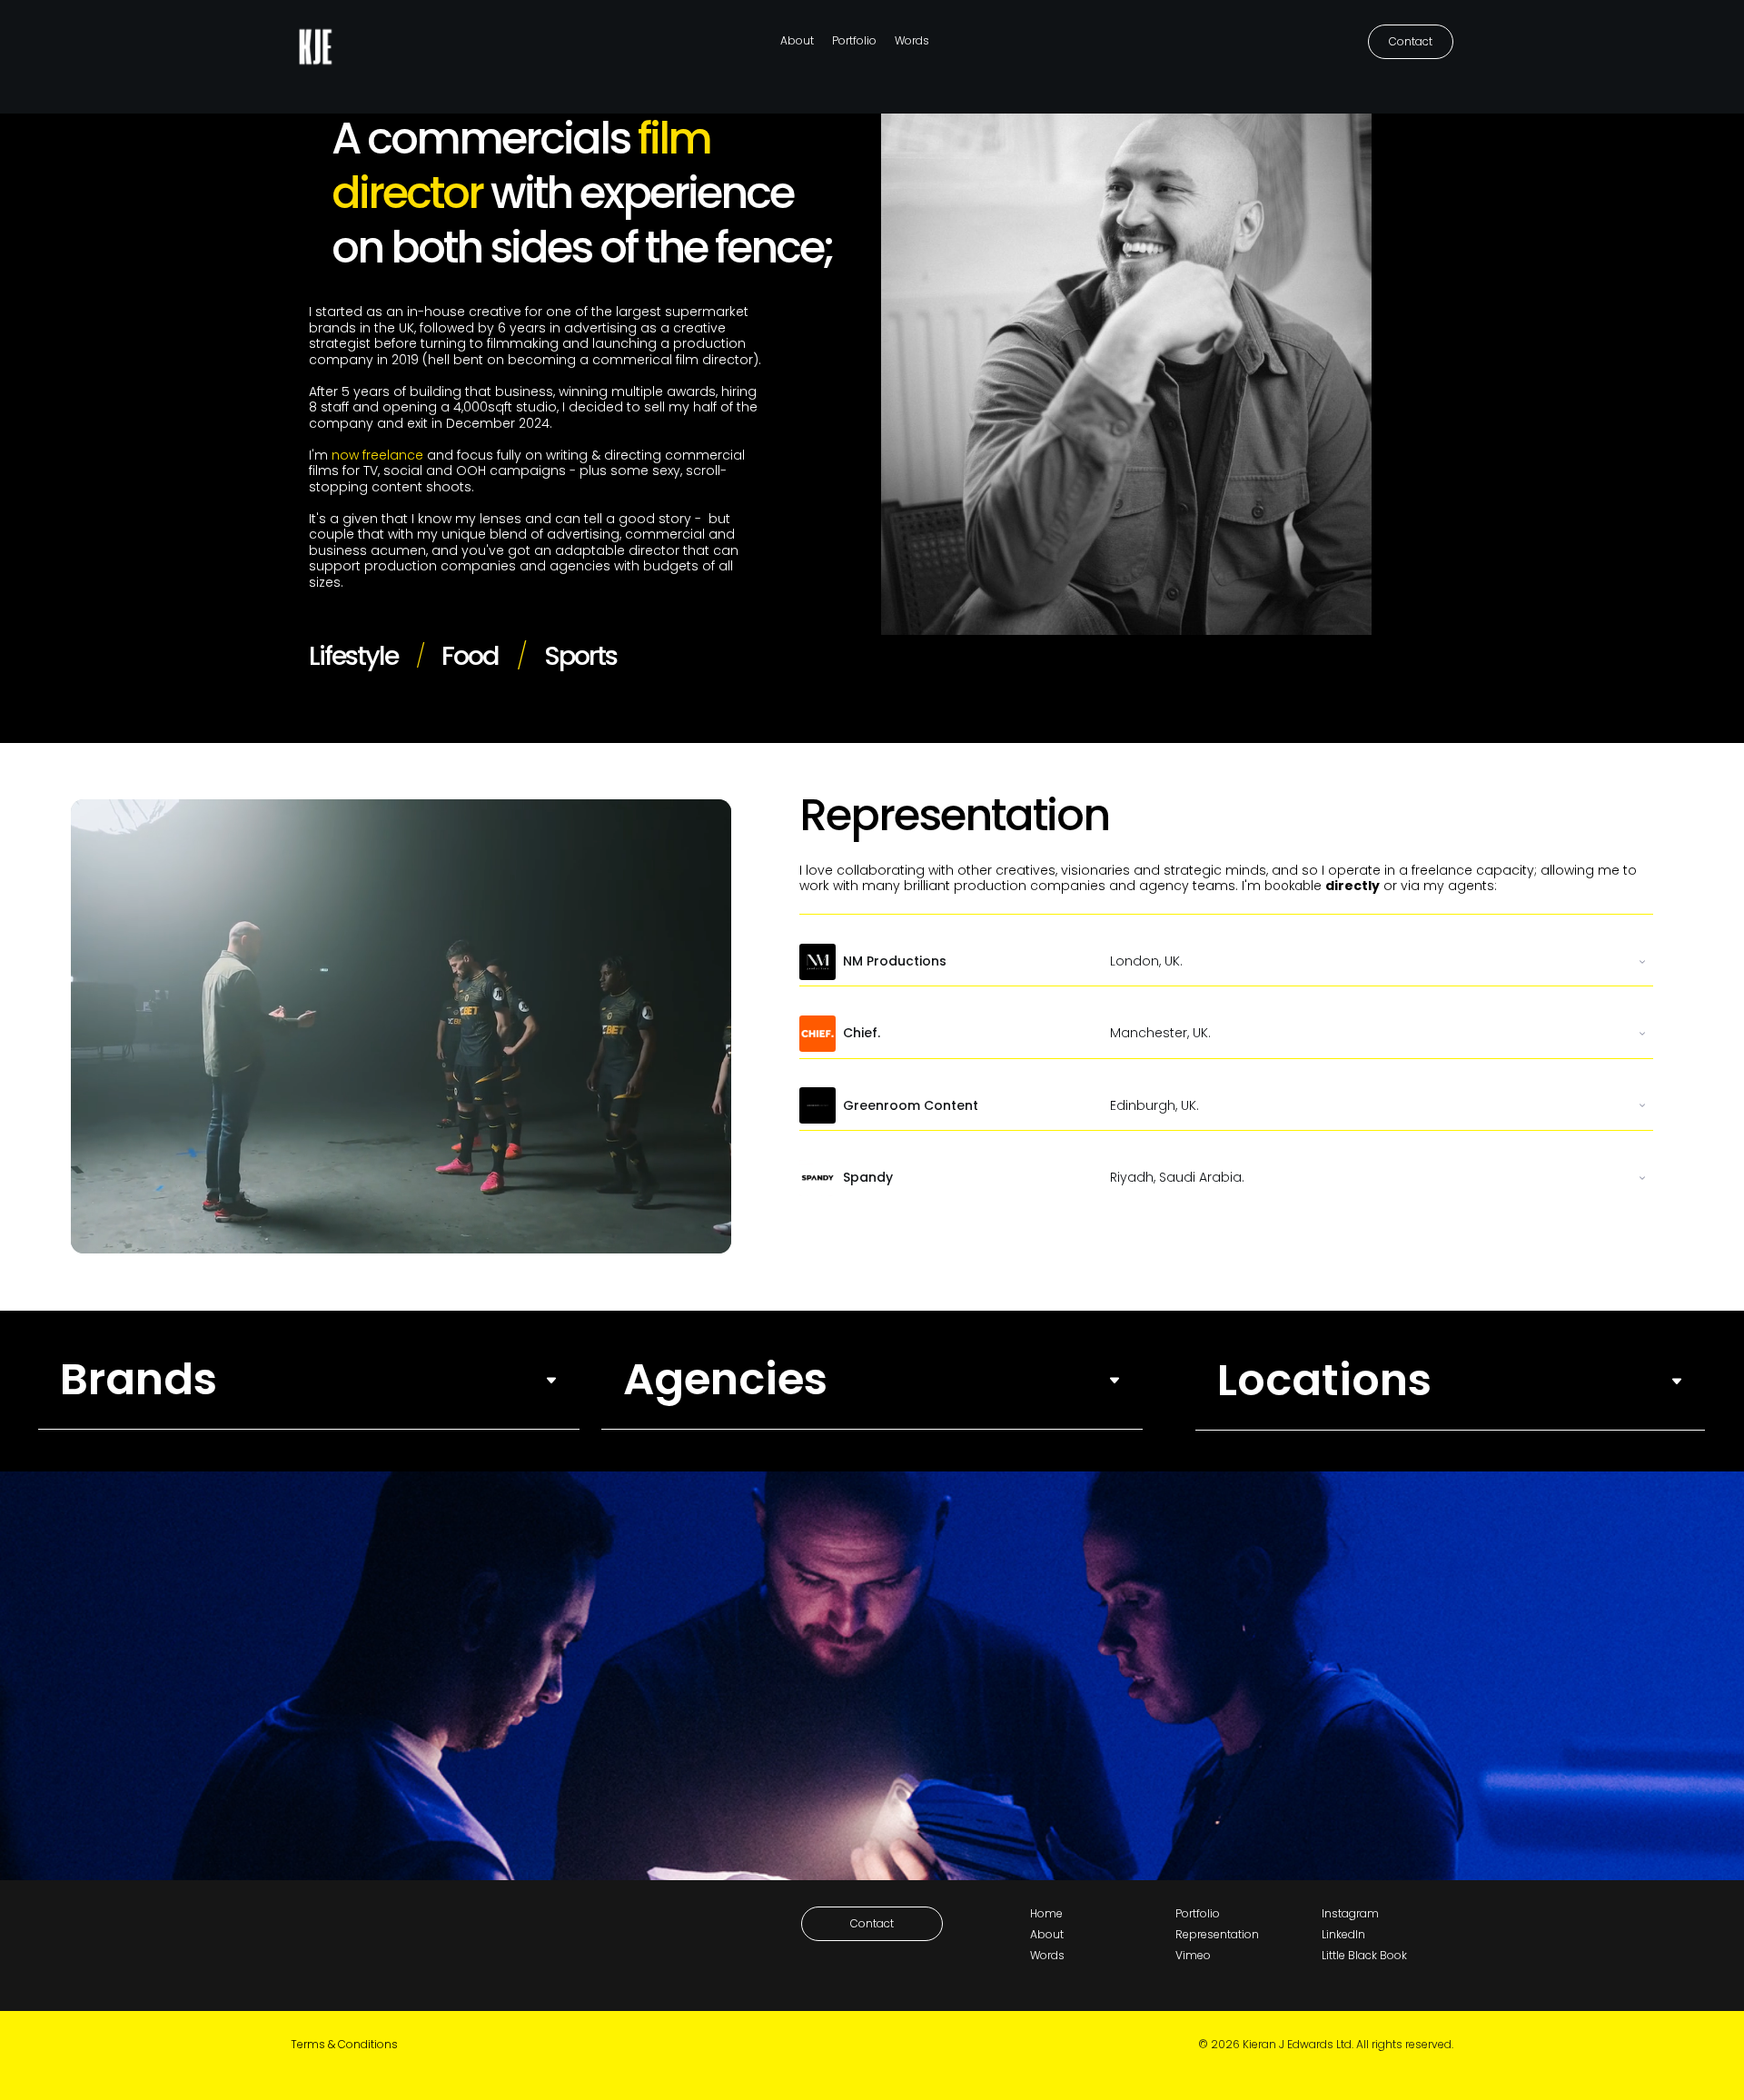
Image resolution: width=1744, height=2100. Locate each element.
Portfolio (854, 40)
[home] (316, 42)
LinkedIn (1343, 1934)
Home (1046, 1913)
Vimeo (1193, 1955)
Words (912, 40)
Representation (1217, 1934)
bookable (1293, 886)
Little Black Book (1364, 1955)
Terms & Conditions (344, 2044)
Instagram (1350, 1913)
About (797, 40)
